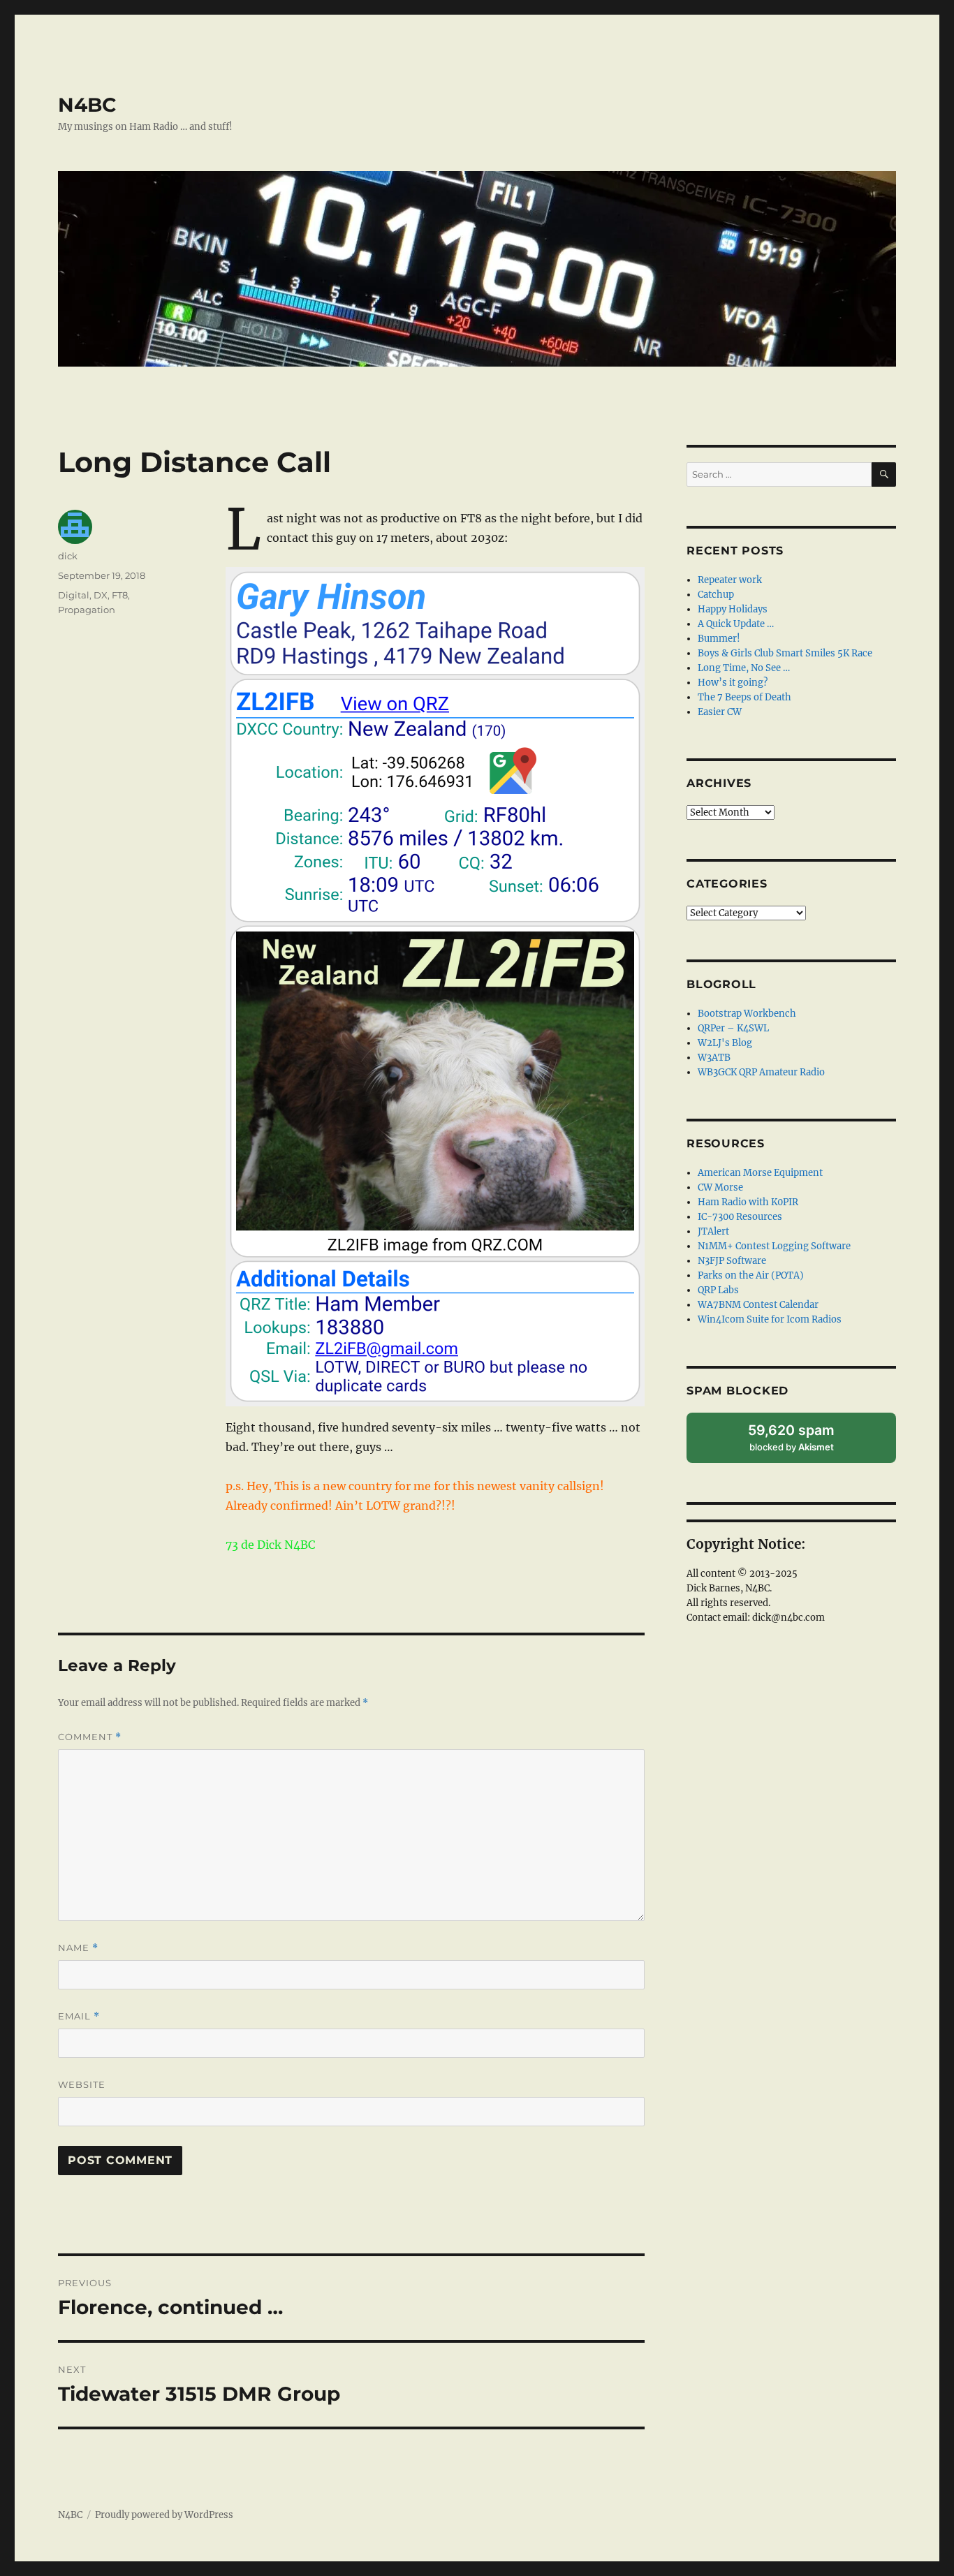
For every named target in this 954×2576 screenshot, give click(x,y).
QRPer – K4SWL (733, 1028)
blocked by (806, 1442)
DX (101, 595)
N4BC (87, 105)
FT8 (120, 595)
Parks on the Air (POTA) (751, 1275)
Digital (74, 595)
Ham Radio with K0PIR (748, 1202)
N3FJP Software (732, 1261)
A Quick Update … (736, 624)
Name (78, 1948)
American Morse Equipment (760, 1173)
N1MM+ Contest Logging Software (774, 1246)
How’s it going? (733, 683)
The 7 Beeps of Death (744, 697)
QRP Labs (718, 1290)
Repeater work (730, 580)
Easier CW (720, 712)
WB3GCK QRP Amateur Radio (761, 1072)
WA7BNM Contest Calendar (758, 1305)
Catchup (716, 595)
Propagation (87, 610)
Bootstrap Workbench (747, 1014)
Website (82, 2084)
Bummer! (719, 639)
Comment (90, 1737)
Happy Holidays (733, 609)
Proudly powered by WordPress (164, 2515)
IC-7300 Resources (740, 1217)
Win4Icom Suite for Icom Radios (770, 1319)
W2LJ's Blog (725, 1043)
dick (68, 556)
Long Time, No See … (744, 668)
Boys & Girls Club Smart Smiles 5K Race (785, 653)
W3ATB (714, 1058)
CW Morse (720, 1187)
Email (79, 2016)
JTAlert (713, 1231)
